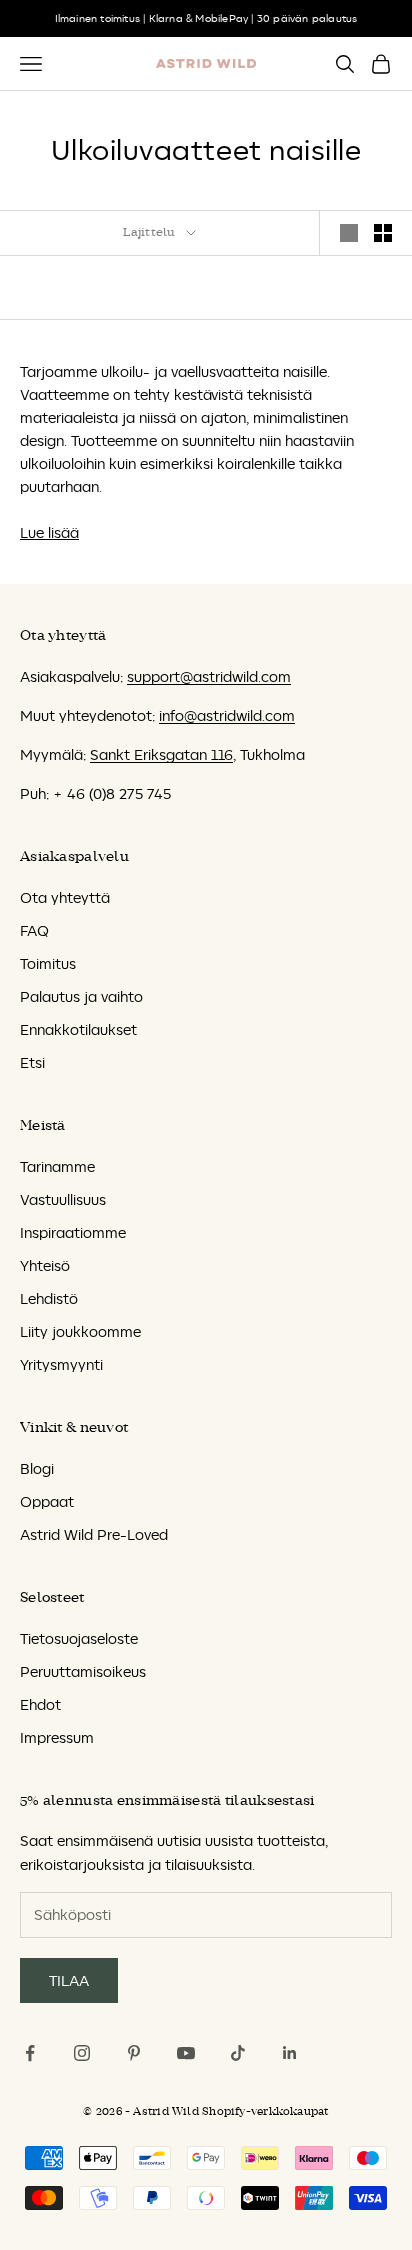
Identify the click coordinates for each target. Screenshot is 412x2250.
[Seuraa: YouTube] (186, 2053)
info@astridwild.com (227, 715)
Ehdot (40, 1704)
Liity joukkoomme (80, 1331)
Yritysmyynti (61, 1364)
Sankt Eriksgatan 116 (161, 754)
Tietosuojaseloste (79, 1638)
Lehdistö (49, 1298)
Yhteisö (45, 1265)
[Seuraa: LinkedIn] (290, 2053)
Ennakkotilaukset (78, 1029)
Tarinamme (57, 1166)
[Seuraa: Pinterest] (134, 2053)
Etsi (32, 1062)
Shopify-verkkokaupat (265, 2111)
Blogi (37, 1468)
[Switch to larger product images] (349, 233)
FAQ (34, 930)
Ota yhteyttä (65, 897)
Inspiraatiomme (73, 1232)
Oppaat (47, 1501)
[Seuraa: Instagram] (82, 2053)
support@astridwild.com (209, 676)
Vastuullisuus (63, 1199)
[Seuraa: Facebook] (30, 2053)
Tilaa (69, 1980)
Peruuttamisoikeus (83, 1671)
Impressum (57, 1737)
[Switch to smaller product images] (383, 233)
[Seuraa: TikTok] (238, 2053)
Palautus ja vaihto (81, 996)
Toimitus (48, 963)
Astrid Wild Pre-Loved (94, 1534)
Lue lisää (49, 532)
